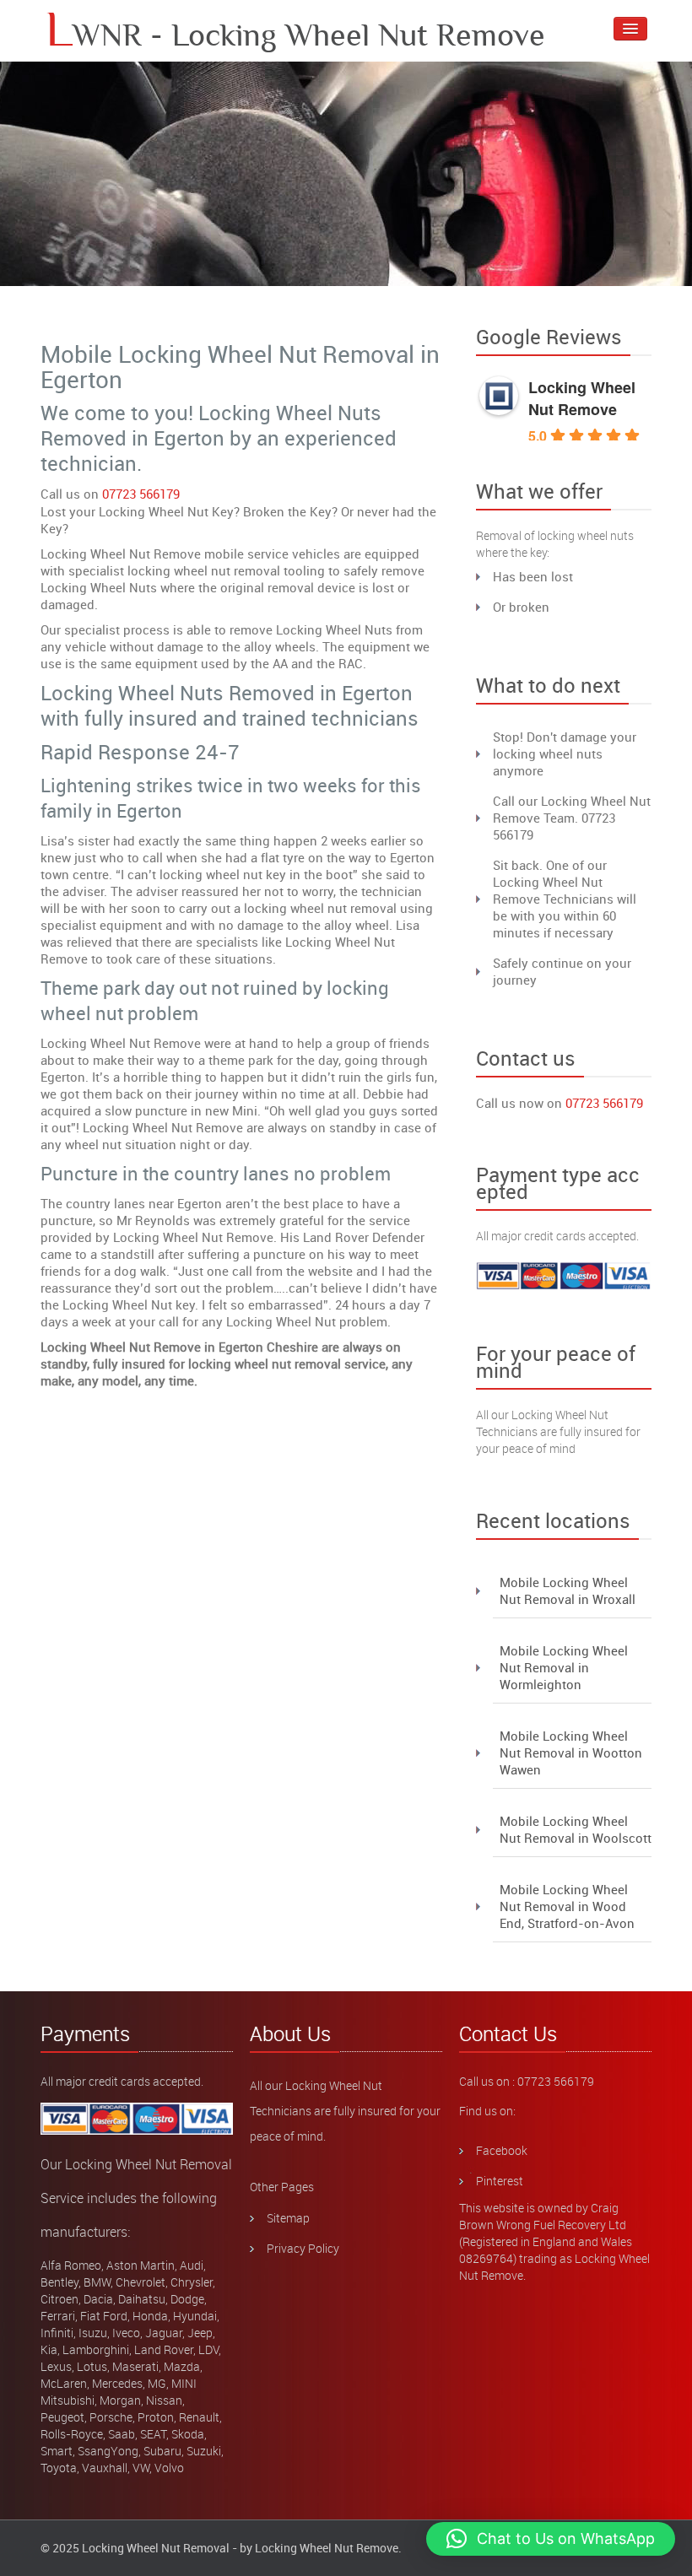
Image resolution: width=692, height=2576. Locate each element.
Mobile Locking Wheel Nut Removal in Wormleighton (564, 1667)
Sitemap (288, 2218)
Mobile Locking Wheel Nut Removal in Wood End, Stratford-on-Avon (567, 1906)
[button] (551, 2539)
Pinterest (500, 2181)
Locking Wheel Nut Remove (582, 398)
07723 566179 (141, 494)
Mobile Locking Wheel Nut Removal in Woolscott (576, 1829)
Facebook (502, 2150)
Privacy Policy (303, 2248)
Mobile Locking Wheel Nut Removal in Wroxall (568, 1590)
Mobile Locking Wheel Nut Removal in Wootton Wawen (571, 1752)
